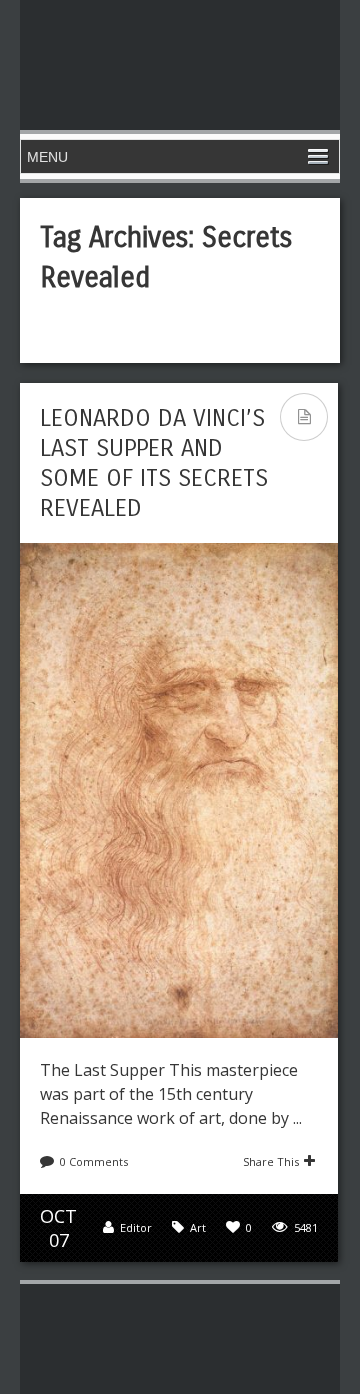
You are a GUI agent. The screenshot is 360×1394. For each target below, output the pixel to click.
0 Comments (94, 1161)
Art (198, 1227)
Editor (136, 1227)
